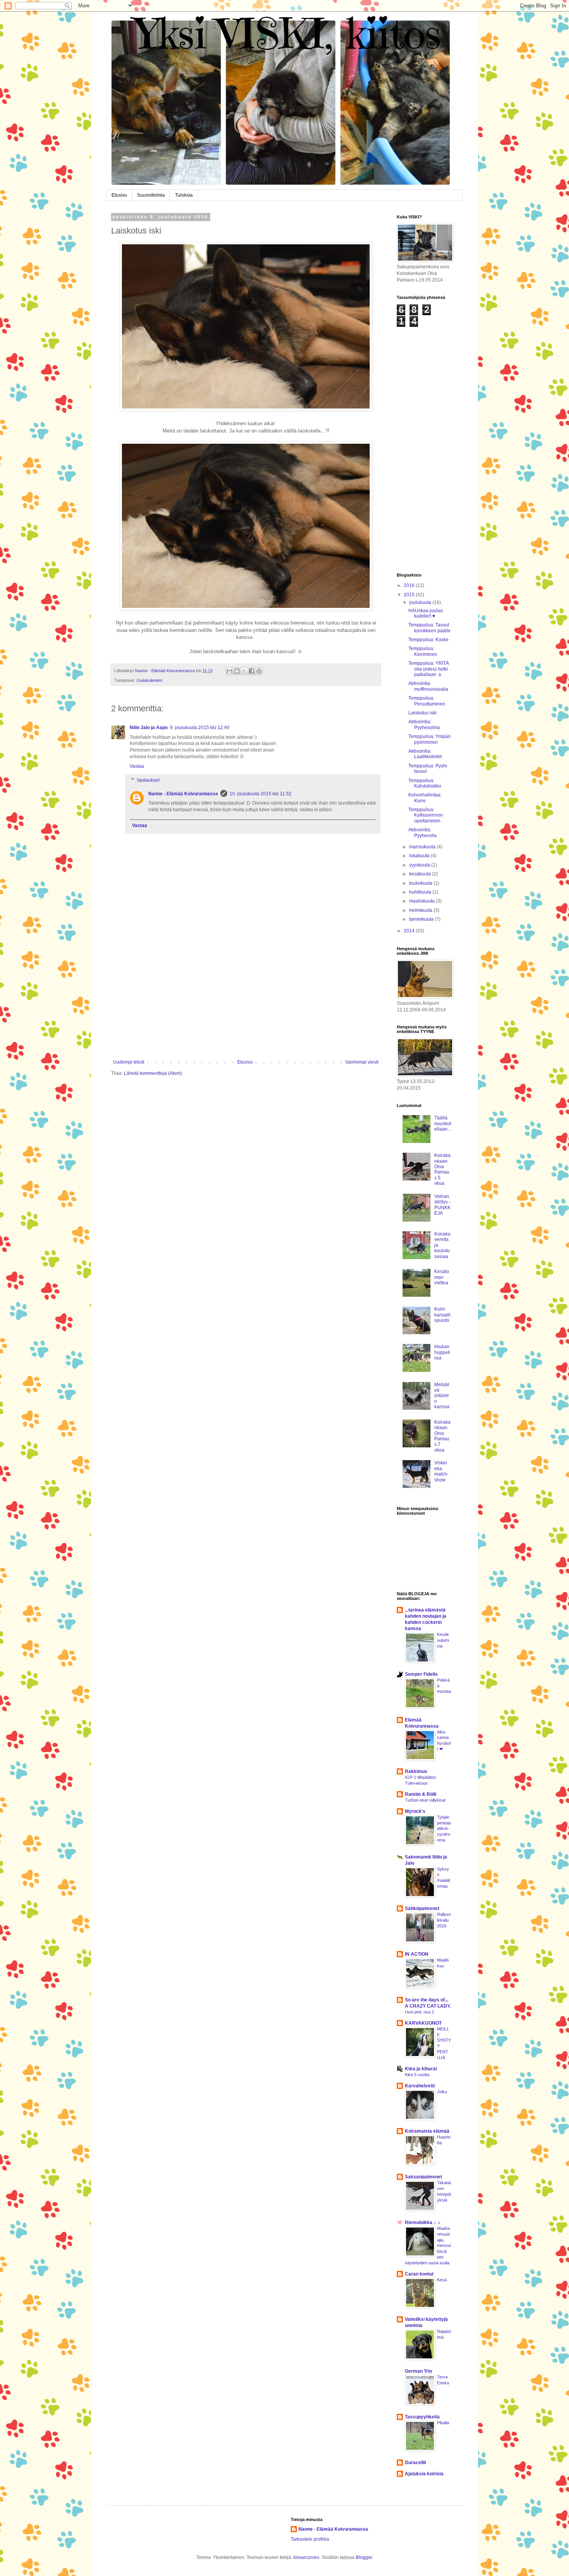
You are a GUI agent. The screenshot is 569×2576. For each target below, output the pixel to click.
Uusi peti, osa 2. (420, 2012)
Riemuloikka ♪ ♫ (423, 2222)
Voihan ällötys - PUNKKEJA (442, 1205)
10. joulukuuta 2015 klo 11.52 (261, 794)
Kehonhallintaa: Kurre (425, 798)
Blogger (364, 2557)
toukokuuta (421, 883)
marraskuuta (423, 847)
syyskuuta (420, 865)
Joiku (442, 2092)
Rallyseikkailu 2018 (444, 1920)
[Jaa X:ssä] (244, 671)
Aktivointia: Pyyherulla (422, 832)
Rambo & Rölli (421, 1794)
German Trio (418, 2371)
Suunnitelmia (151, 195)
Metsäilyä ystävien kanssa (442, 1396)
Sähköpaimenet (422, 1908)
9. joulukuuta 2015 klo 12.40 (200, 728)
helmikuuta (421, 910)
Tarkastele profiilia (310, 2539)
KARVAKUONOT (423, 2023)
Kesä (442, 2280)
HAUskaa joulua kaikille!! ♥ (426, 613)
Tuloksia (184, 195)
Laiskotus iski (422, 713)
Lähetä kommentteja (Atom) (153, 1073)
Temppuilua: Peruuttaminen (427, 701)
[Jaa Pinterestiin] (259, 671)
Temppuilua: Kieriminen (423, 651)
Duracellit (416, 2463)
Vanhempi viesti (362, 1062)
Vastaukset (148, 780)
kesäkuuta (421, 874)
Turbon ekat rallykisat (425, 1800)
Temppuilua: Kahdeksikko (425, 783)
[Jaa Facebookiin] (252, 671)
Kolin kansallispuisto (442, 1315)
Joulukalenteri (149, 680)
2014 (410, 931)
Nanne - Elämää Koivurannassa (183, 794)
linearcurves (306, 2557)
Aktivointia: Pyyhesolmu (424, 724)
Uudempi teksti (129, 1062)
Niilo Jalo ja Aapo (149, 728)
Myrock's (415, 1811)
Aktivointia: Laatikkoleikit (425, 754)
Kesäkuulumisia (443, 1640)
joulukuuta (421, 602)
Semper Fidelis (421, 1674)
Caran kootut (419, 2274)
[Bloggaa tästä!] (237, 671)
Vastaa (137, 766)
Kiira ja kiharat (421, 2069)
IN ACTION (417, 1954)
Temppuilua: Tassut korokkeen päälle (429, 628)
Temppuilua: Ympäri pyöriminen (429, 739)
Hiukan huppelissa (442, 1352)
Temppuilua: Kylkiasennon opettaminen (426, 815)
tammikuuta (422, 919)
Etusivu (119, 195)
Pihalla (443, 2423)
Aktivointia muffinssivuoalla (428, 686)
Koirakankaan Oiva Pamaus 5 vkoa (442, 1169)
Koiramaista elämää (427, 2131)
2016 (410, 585)
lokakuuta (420, 856)
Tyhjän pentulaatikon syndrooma (444, 1829)
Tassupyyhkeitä (422, 2417)
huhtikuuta (421, 892)
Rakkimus (416, 1771)
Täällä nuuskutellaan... (443, 1123)
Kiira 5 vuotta (417, 2075)
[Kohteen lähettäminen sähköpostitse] (230, 671)
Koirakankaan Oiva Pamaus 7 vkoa (442, 1436)
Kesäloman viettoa (442, 1277)
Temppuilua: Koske (428, 640)
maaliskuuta (422, 901)
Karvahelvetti (420, 2086)
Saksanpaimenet (423, 2177)
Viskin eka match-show (441, 1471)
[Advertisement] (246, 1001)
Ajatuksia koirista (424, 2474)
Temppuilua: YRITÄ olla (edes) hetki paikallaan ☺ (429, 669)
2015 (410, 595)
